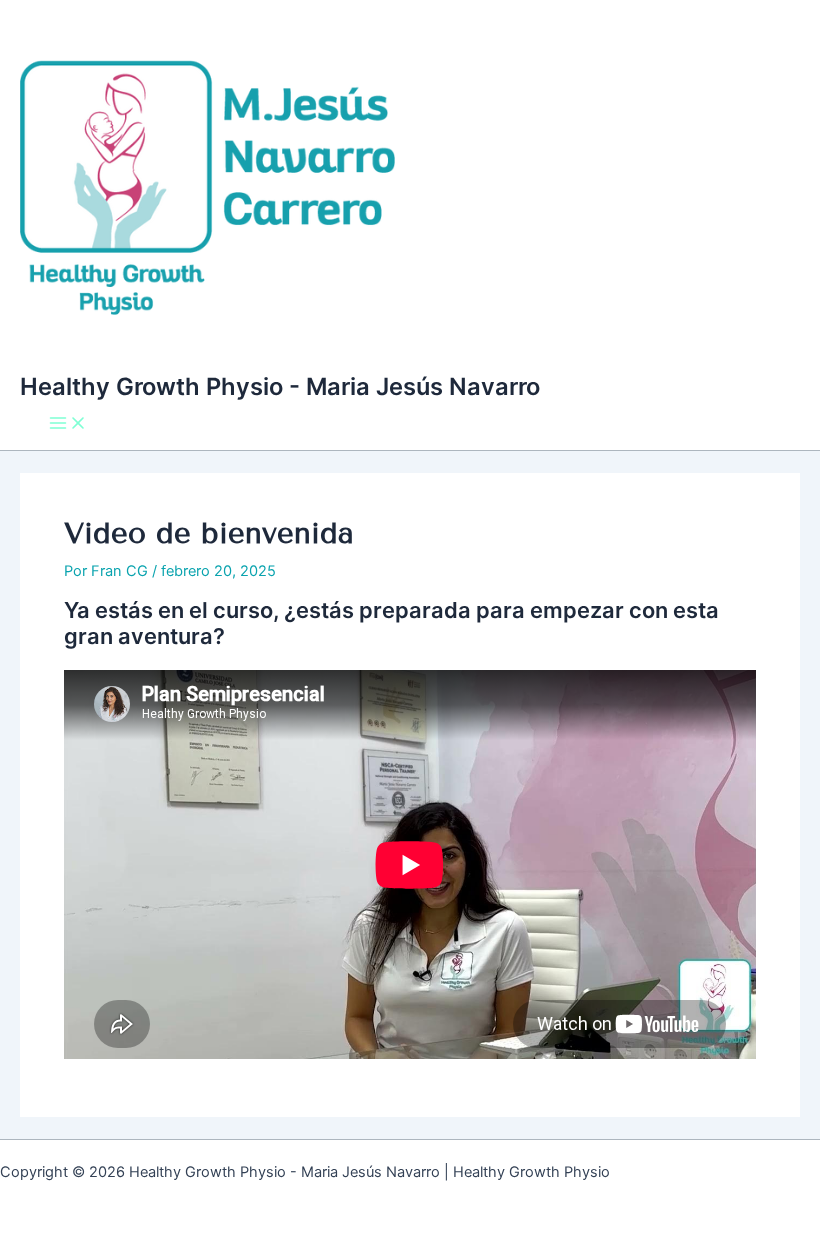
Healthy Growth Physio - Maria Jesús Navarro (280, 386)
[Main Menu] (68, 424)
